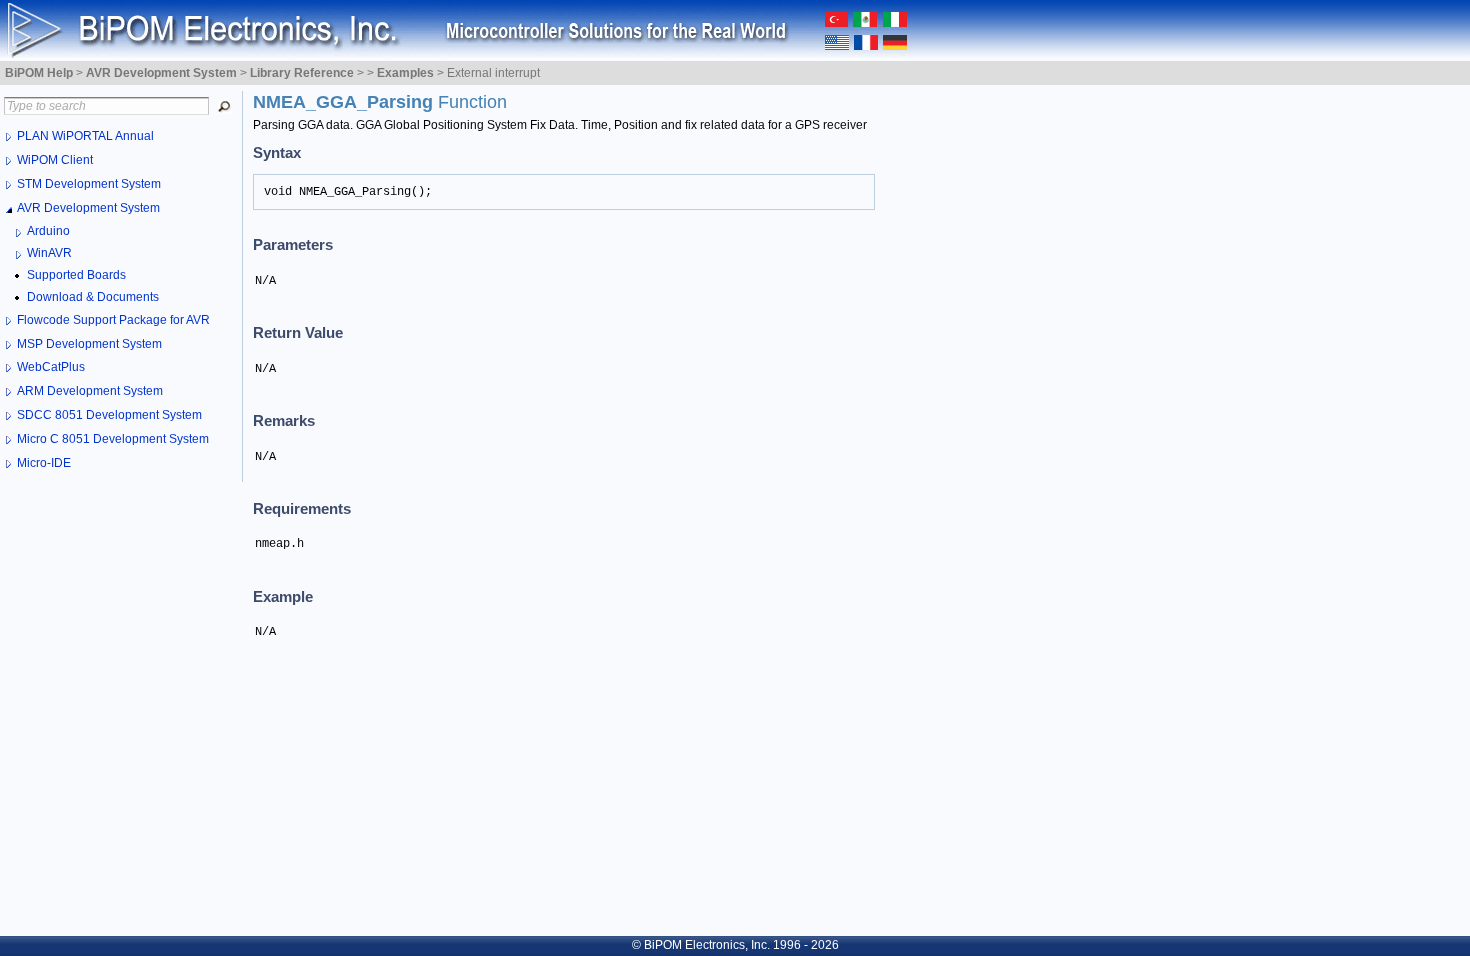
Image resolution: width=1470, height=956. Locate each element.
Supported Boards (76, 275)
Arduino (48, 231)
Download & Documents (93, 297)
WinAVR (49, 253)
